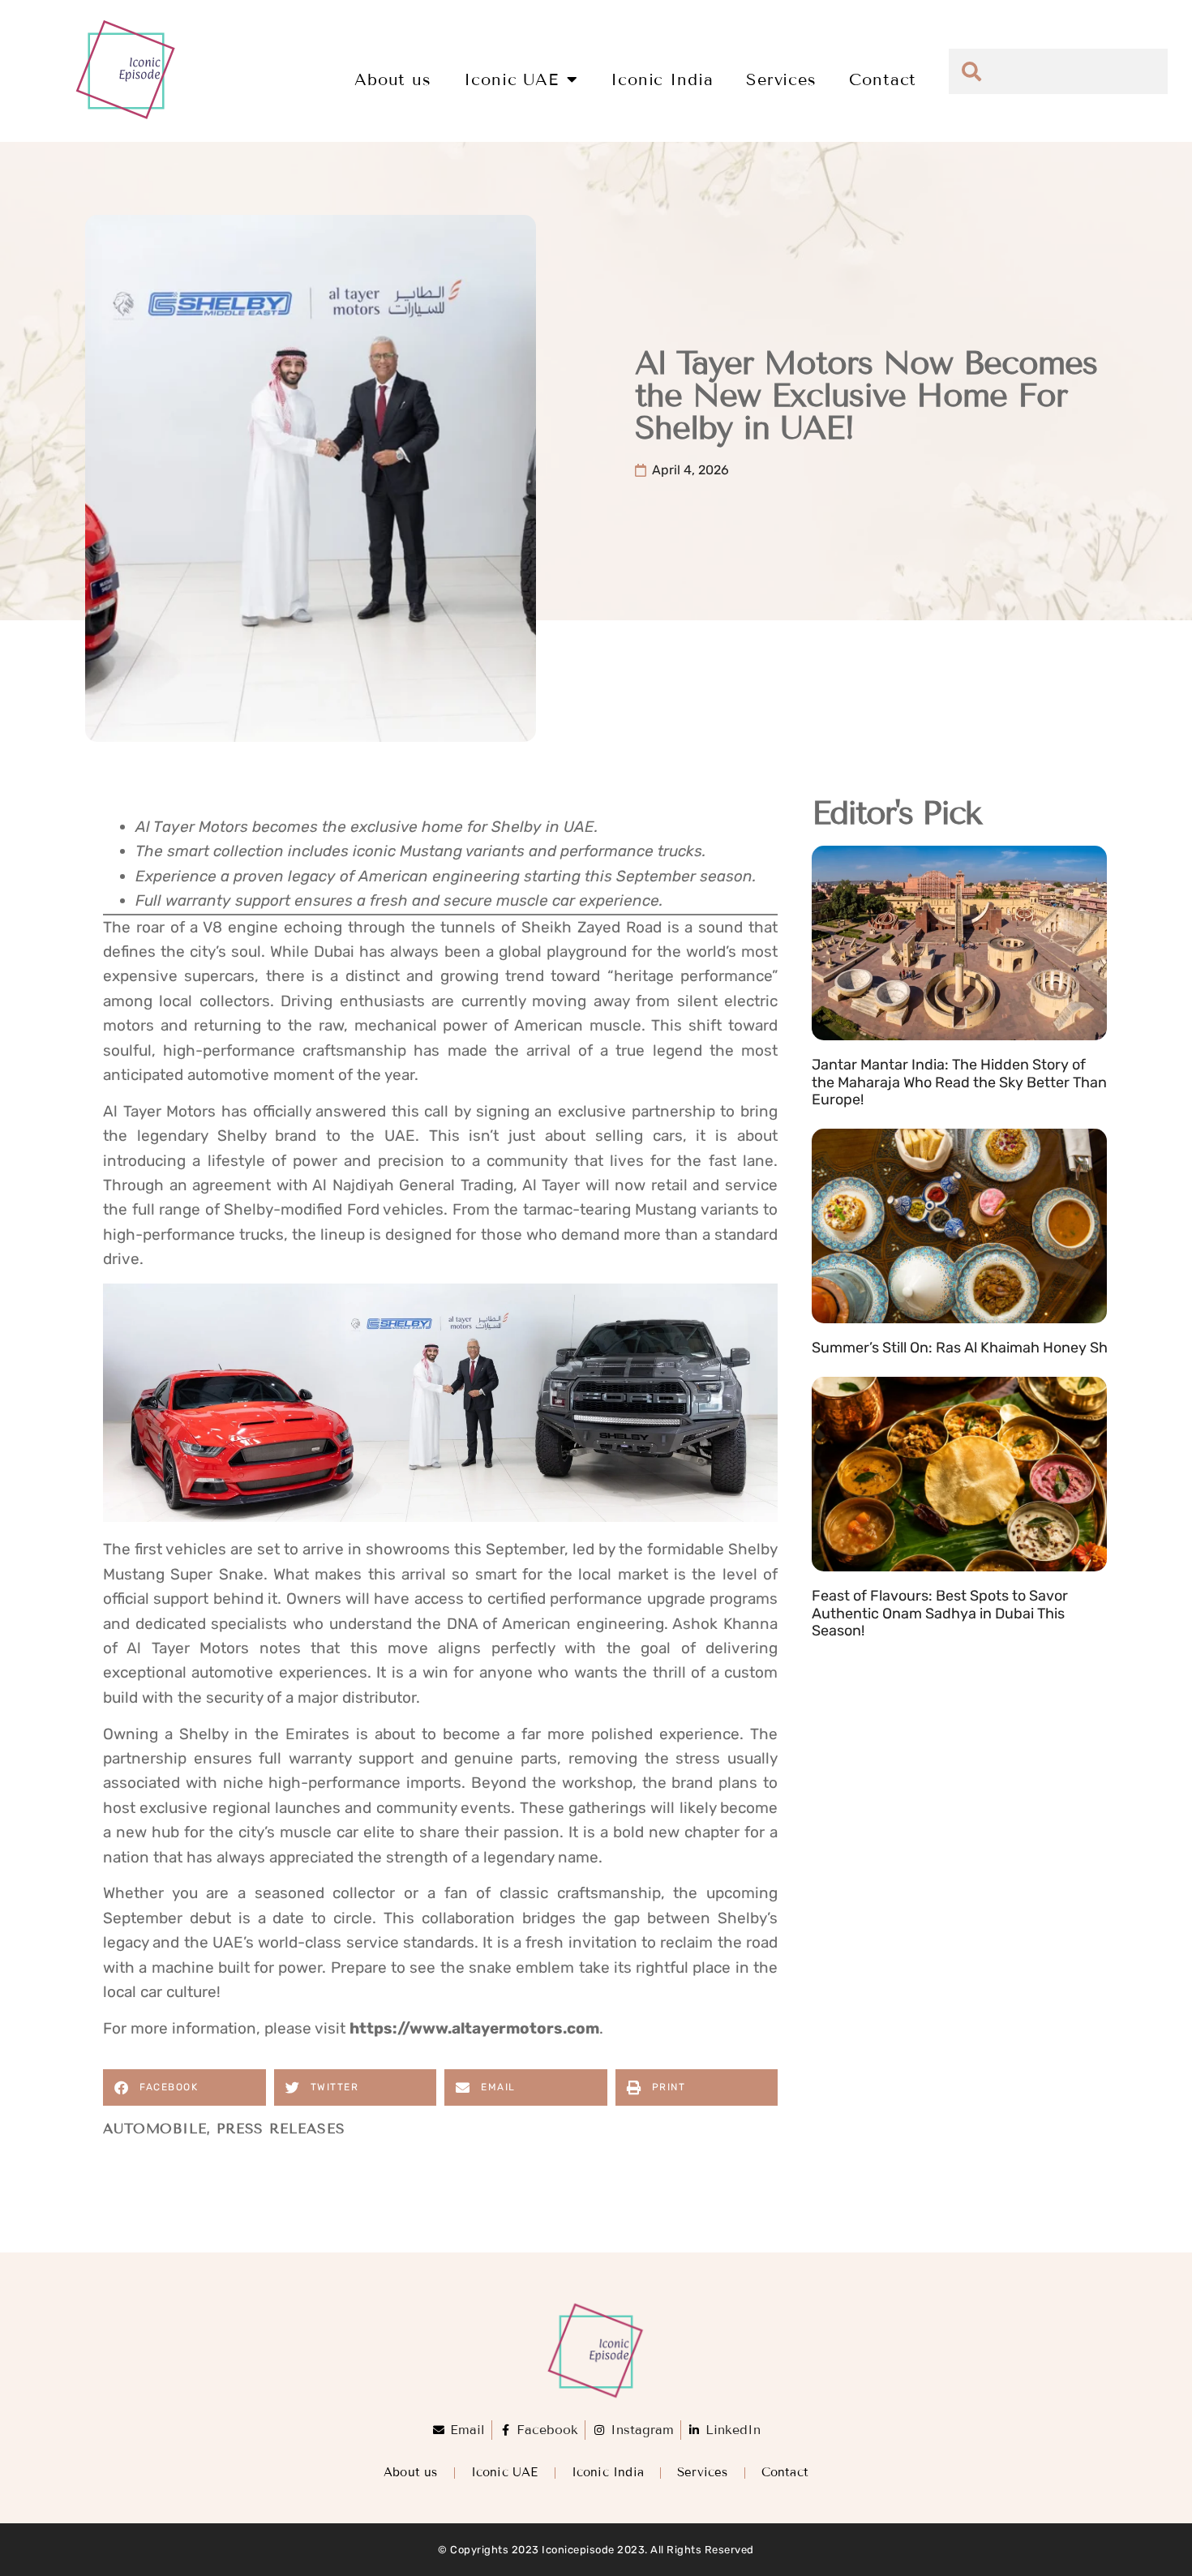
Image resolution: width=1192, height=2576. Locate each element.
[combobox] (1058, 71)
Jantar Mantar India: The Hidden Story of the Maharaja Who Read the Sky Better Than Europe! (959, 1082)
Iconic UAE (511, 79)
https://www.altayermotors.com (474, 2028)
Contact (883, 79)
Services (781, 79)
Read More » (850, 1120)
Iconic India (662, 79)
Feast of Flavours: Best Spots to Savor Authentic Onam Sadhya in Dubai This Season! (940, 1613)
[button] (184, 2087)
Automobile (155, 2129)
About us (393, 79)
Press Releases (281, 2129)
